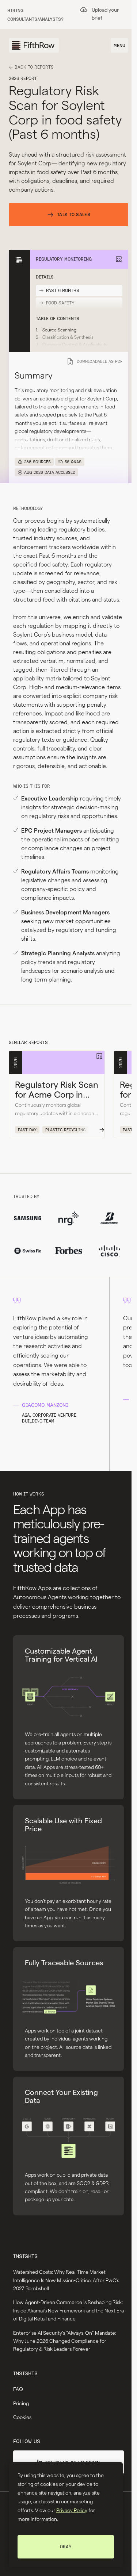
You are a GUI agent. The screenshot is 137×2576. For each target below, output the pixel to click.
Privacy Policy (72, 2510)
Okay (66, 2547)
